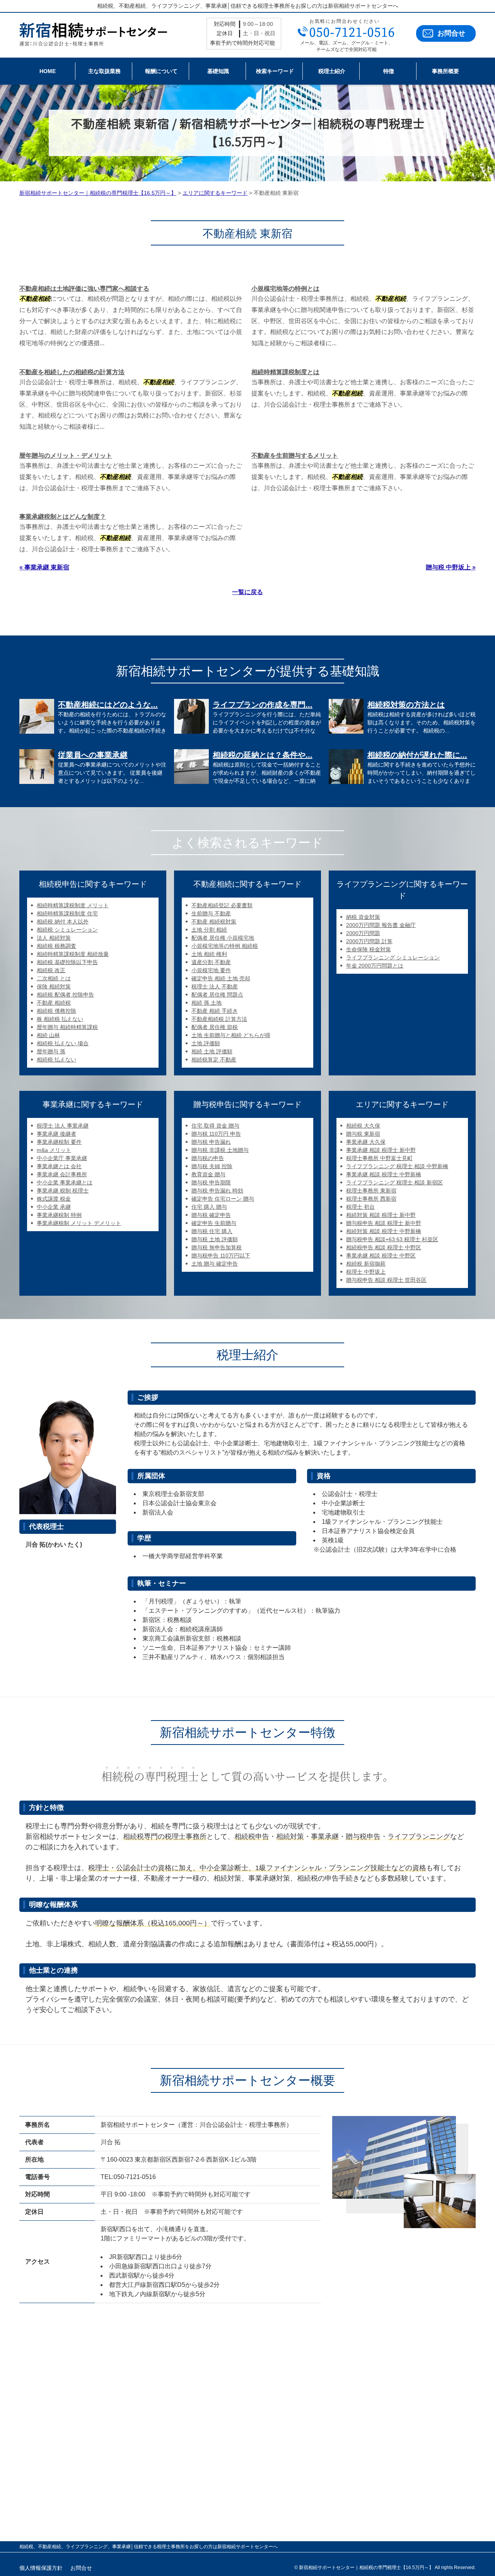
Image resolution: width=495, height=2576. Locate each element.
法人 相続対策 (54, 938)
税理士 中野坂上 (366, 1272)
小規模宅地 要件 (211, 970)
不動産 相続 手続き (215, 1011)
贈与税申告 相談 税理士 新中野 (384, 1223)
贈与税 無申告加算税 (217, 1247)
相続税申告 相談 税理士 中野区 (384, 1247)
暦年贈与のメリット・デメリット (66, 456)
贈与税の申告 (208, 1158)
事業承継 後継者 (56, 1134)
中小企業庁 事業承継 (62, 1158)
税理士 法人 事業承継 (63, 1126)
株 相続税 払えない (60, 1019)
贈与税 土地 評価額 (215, 1239)
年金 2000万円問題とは (375, 966)
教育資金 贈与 (208, 1174)
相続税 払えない (56, 1060)
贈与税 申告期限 (211, 1182)
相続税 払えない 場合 (63, 1043)
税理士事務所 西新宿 (371, 1199)
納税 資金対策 (363, 917)
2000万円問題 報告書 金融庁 (381, 925)
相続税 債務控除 (56, 1011)
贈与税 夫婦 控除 (212, 1166)
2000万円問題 (363, 933)
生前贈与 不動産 (211, 913)
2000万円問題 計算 (369, 941)
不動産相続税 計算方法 (219, 1019)
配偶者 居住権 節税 (215, 1027)
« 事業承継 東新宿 (44, 567)
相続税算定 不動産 (214, 1060)
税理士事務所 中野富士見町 (379, 1158)
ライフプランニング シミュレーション (393, 957)
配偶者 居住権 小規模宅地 (223, 938)
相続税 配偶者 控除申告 (65, 995)
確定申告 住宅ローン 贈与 (223, 1199)
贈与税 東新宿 (363, 1134)
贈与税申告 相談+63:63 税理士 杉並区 (392, 1239)
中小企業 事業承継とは (65, 1182)
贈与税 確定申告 (211, 1215)
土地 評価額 (206, 1043)
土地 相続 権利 (209, 954)
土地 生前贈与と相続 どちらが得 (231, 1035)
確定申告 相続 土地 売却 (221, 978)
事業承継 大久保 (366, 1142)
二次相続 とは (54, 978)
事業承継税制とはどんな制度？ (63, 517)
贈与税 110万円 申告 (216, 1134)
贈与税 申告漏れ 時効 (217, 1191)
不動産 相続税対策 (214, 922)
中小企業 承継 (54, 1207)
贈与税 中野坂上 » (451, 567)
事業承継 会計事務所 (62, 1174)
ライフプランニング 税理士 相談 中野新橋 (397, 1166)
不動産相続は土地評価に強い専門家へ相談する (84, 289)
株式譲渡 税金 (54, 1199)
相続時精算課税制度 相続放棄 (73, 954)
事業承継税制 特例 (59, 1215)
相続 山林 (48, 1035)
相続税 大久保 (363, 1126)
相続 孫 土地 (207, 1003)
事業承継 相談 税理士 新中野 (381, 1150)
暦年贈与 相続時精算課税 (67, 1027)
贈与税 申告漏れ (211, 1142)
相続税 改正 (51, 970)
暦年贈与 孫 (51, 1051)
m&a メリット (54, 1150)
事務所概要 (445, 71)
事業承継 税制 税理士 (63, 1191)
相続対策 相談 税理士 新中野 (381, 1215)
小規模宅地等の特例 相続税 (225, 946)
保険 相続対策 (54, 986)
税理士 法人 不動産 (215, 986)
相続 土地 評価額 (212, 1051)
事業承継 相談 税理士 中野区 (381, 1256)
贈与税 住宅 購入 (212, 1231)
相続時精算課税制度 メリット (73, 905)
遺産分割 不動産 (211, 962)
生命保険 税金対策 (369, 949)
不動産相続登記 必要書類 (222, 905)
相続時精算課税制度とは (285, 372)
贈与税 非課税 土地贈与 (220, 1150)
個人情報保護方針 (41, 2568)
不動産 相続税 (54, 1003)
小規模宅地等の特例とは (285, 289)
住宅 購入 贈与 (209, 1207)
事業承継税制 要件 (59, 1142)
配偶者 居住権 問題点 (217, 995)
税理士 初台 (360, 1207)
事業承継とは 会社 (59, 1166)
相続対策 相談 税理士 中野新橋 (384, 1231)
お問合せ (451, 33)
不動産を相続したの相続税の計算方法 (72, 372)
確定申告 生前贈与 (214, 1223)
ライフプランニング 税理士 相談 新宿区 (394, 1182)
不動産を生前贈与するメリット (295, 456)
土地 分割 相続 (209, 930)
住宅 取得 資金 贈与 (215, 1126)
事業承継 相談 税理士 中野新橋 (384, 1174)
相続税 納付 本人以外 (63, 922)
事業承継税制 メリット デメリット (79, 1223)
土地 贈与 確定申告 (215, 1264)
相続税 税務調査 (56, 946)
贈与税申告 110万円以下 (221, 1256)
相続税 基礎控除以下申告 (67, 962)
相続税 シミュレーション (67, 930)
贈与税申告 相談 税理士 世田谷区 (386, 1280)
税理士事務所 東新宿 (371, 1191)
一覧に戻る (247, 592)
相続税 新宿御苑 (366, 1264)
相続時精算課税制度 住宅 (67, 913)
